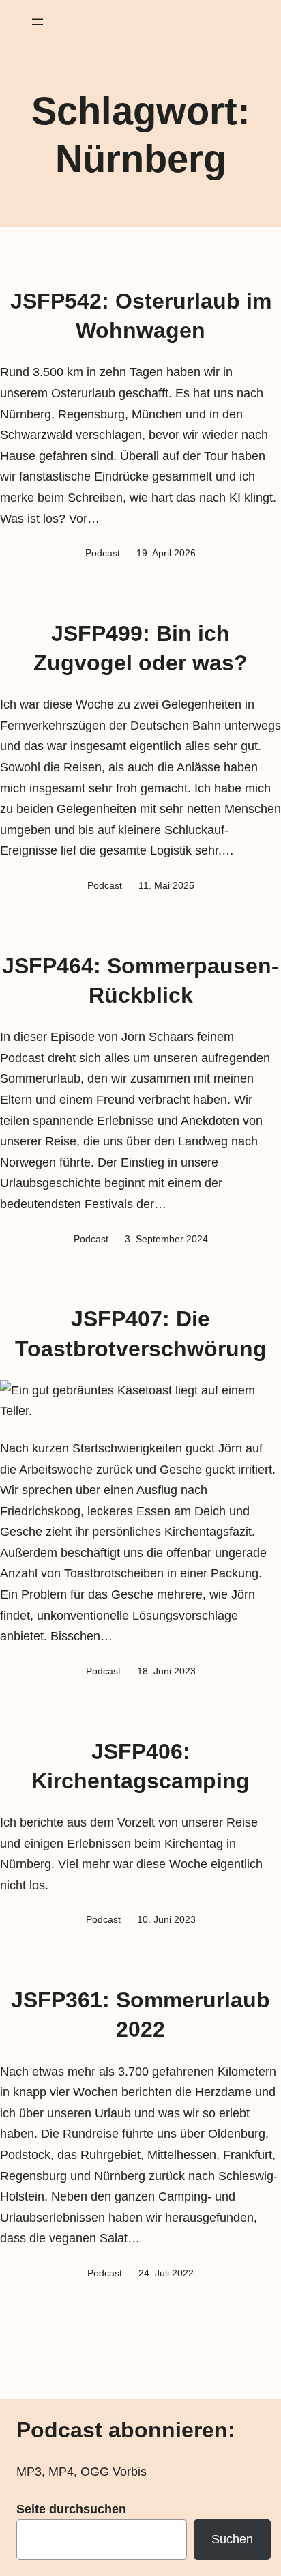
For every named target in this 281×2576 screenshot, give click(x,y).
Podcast (103, 553)
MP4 (61, 2472)
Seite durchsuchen (71, 2509)
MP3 (29, 2472)
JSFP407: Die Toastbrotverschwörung (141, 1333)
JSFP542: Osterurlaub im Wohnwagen (141, 316)
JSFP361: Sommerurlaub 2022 (140, 2015)
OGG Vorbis (114, 2472)
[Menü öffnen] (38, 22)
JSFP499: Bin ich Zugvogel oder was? (140, 648)
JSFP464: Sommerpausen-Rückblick (140, 981)
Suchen (232, 2539)
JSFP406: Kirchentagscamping (140, 1766)
